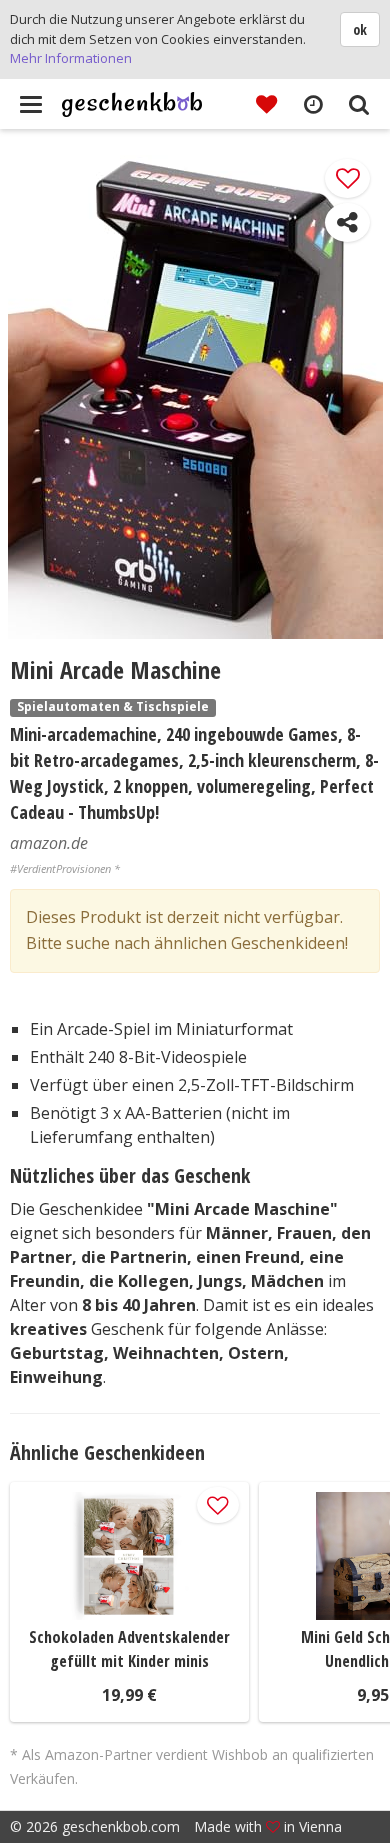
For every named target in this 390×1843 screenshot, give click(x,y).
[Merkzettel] (266, 103)
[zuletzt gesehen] (312, 103)
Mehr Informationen (71, 58)
